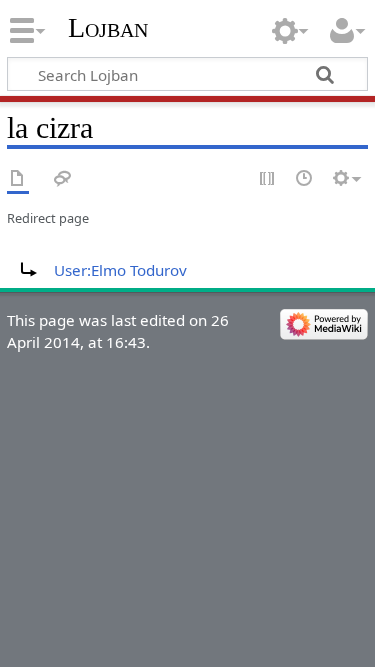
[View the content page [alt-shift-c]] (18, 179)
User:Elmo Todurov (120, 270)
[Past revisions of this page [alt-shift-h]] (305, 179)
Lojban (108, 27)
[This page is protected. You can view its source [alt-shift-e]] (268, 179)
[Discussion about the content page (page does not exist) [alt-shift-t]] (63, 179)
